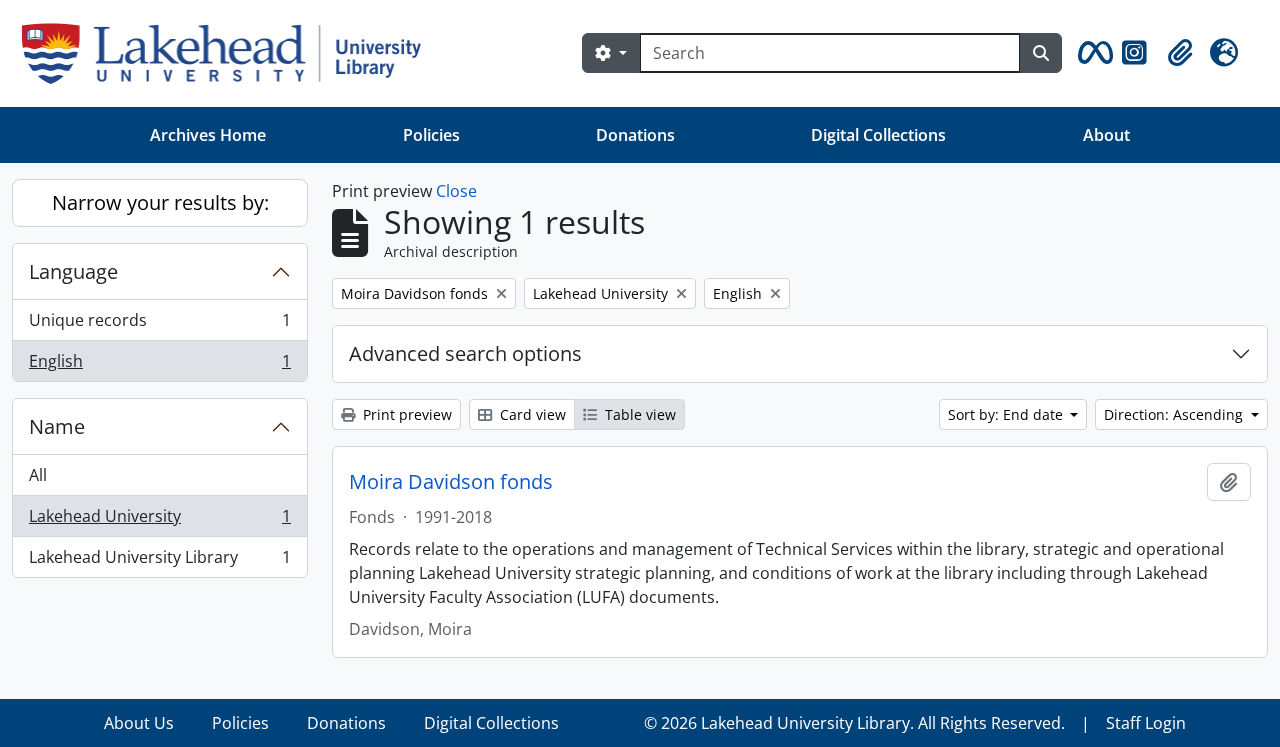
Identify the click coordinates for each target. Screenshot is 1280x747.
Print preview (405, 414)
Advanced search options (465, 353)
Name (57, 426)
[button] (1092, 53)
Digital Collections (878, 135)
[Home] (229, 53)
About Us (139, 723)
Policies (431, 135)
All (38, 475)
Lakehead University (159, 521)
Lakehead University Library (159, 561)
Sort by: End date (1007, 414)
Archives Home (208, 135)
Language (73, 271)
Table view (638, 414)
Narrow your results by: (160, 202)
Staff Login (1146, 723)
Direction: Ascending (1175, 414)
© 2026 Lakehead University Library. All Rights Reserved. (854, 723)
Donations (635, 135)
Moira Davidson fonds (451, 482)
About (1106, 135)
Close (456, 191)
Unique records (159, 325)
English (159, 365)
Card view (531, 414)
